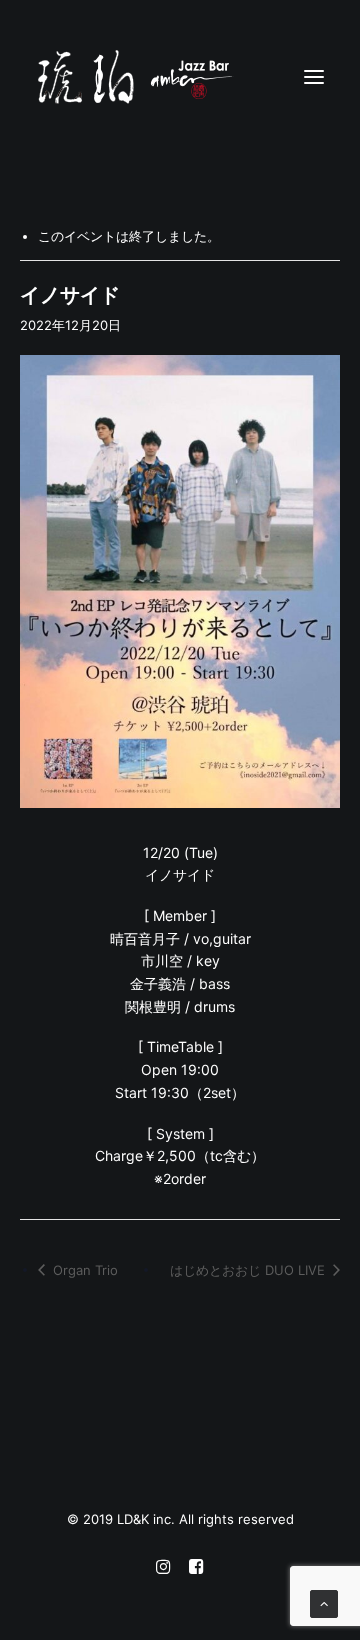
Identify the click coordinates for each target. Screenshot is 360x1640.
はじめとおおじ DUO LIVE (249, 1270)
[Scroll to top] (324, 1603)
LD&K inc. (148, 1519)
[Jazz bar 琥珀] (180, 77)
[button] (314, 77)
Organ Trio (83, 1270)
